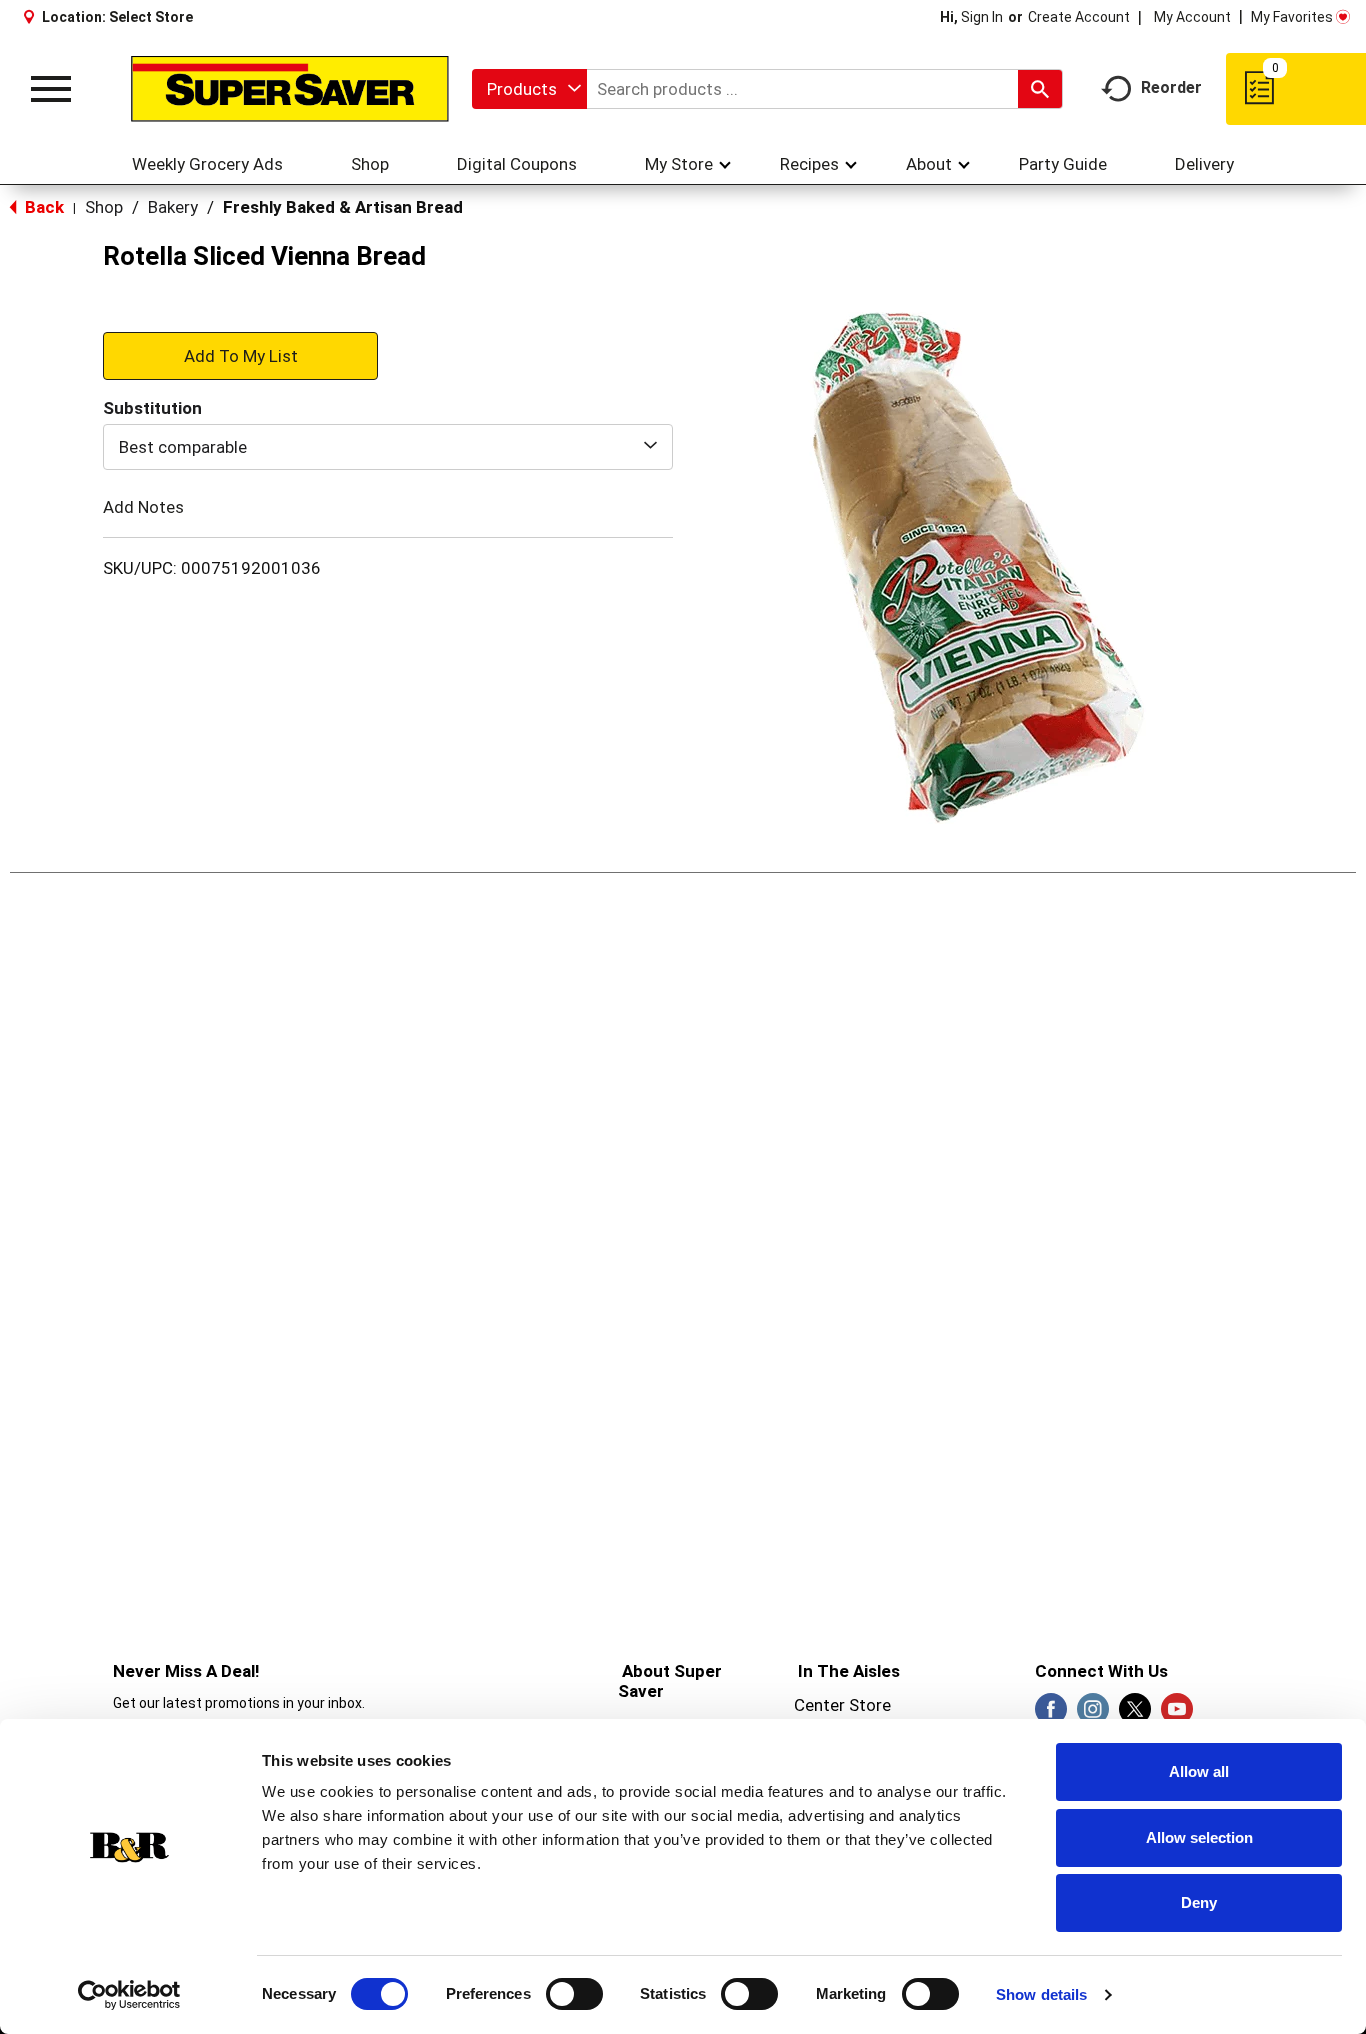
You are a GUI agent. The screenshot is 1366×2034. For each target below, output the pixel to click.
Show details (1041, 1994)
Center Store (842, 1705)
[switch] (574, 1994)
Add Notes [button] (143, 507)
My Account (1192, 17)
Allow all (1199, 1771)
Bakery (173, 207)
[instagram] (1093, 1715)
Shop (104, 207)
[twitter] (1135, 1715)
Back (42, 207)
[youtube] (1177, 1715)
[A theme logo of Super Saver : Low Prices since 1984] (290, 89)
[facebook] (1051, 1715)
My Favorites (1292, 17)
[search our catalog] (1040, 89)
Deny (1199, 1902)
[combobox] (529, 89)
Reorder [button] (1171, 87)
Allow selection (1199, 1837)
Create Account (1079, 17)
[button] (240, 355)
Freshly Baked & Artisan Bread (343, 207)
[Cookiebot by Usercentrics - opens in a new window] (129, 1995)
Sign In (982, 17)
